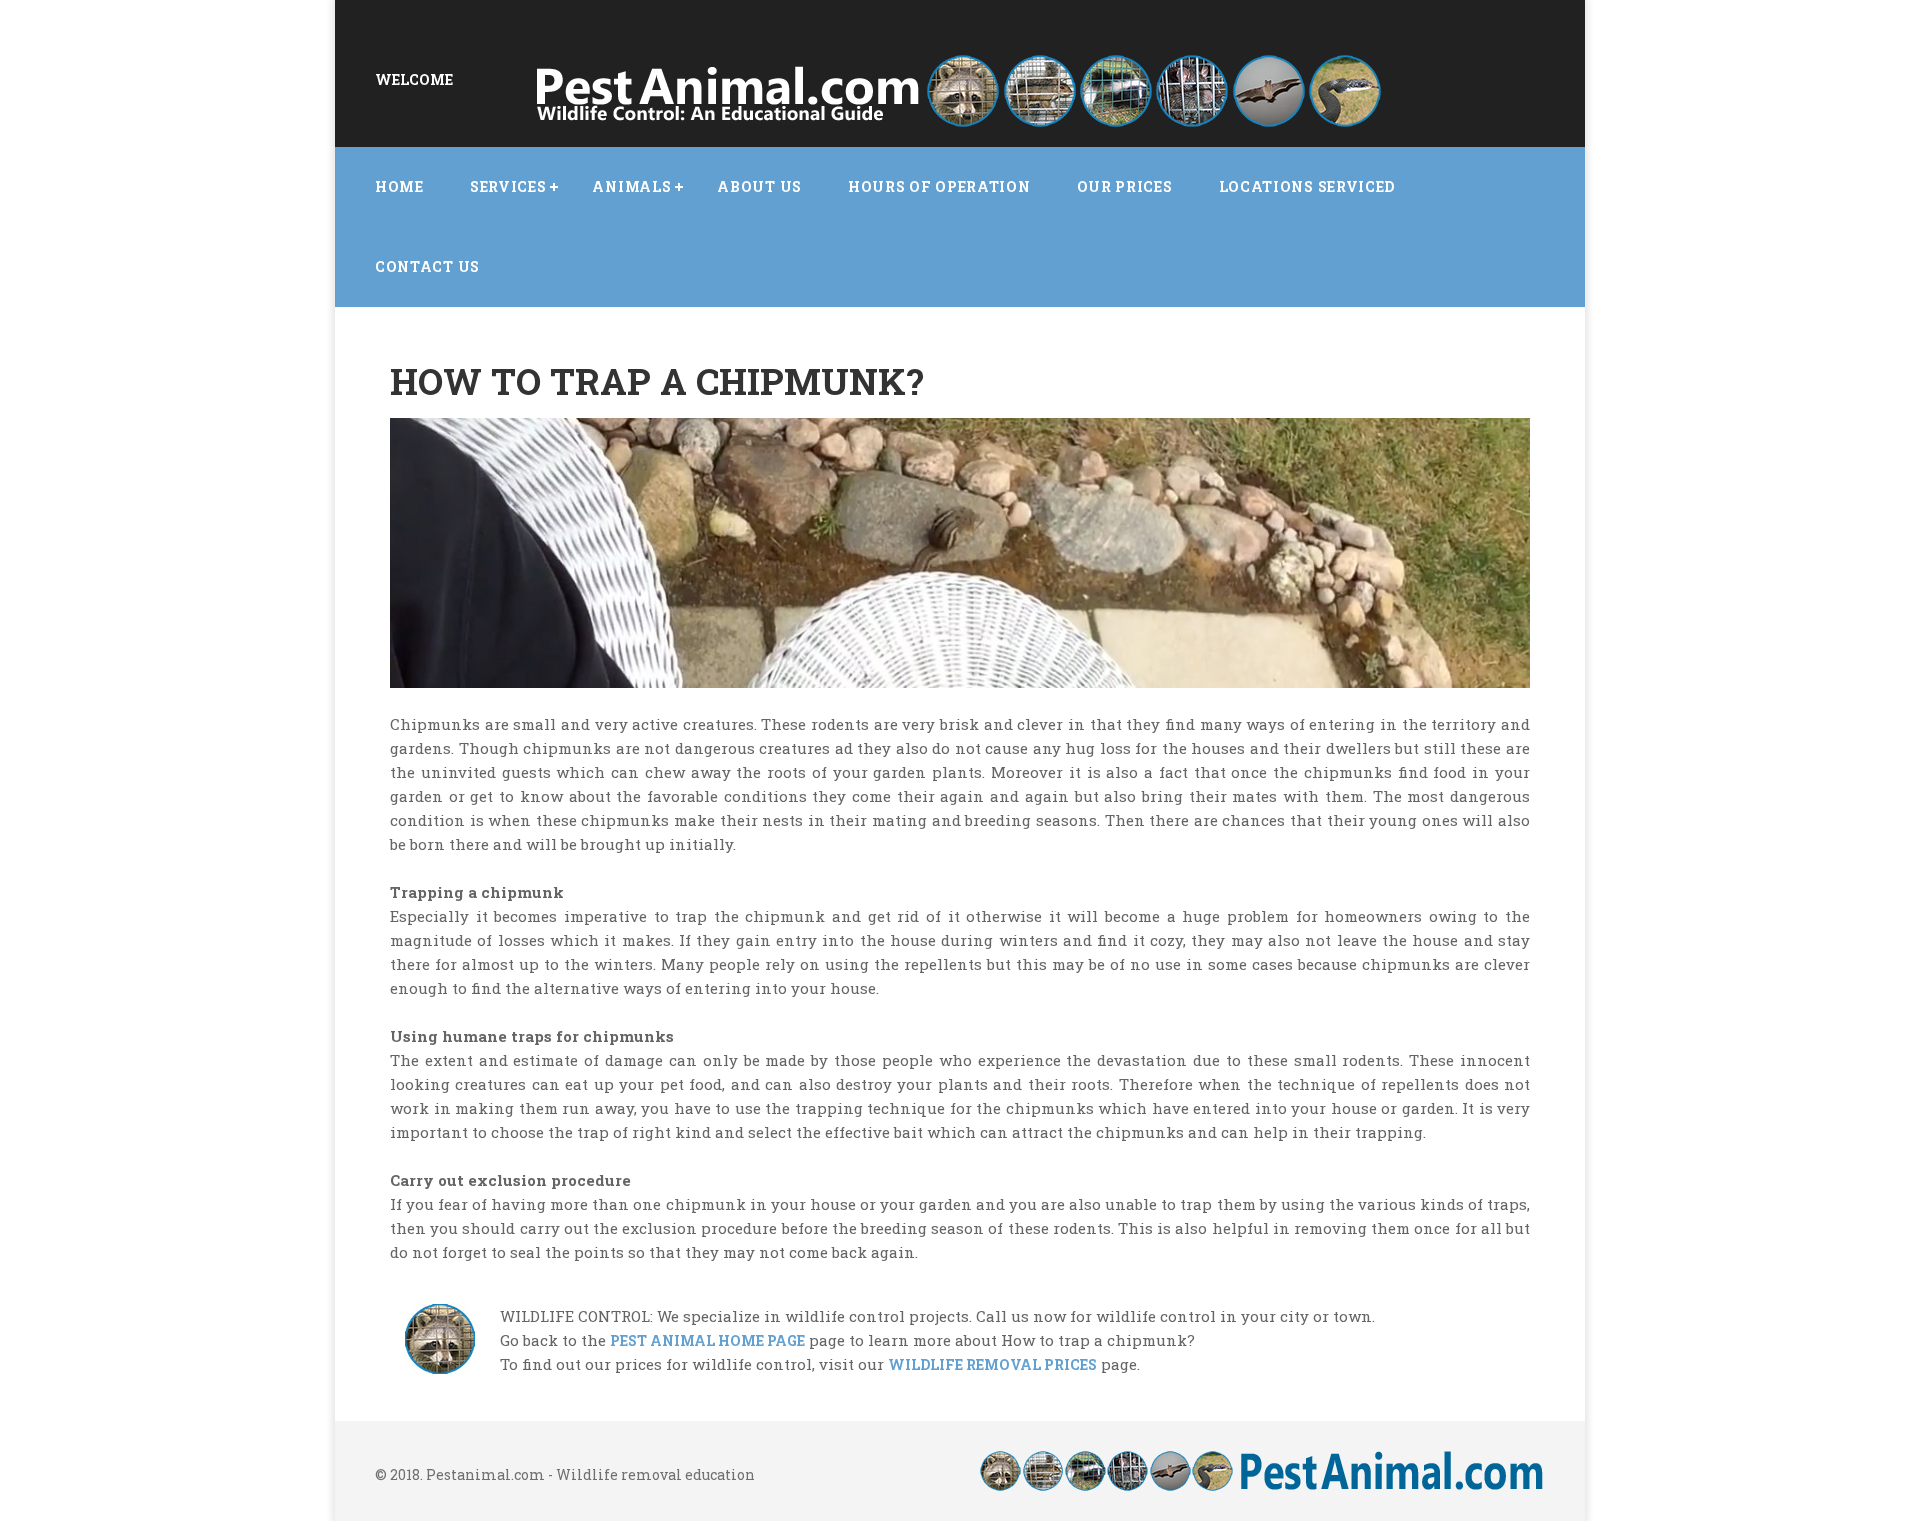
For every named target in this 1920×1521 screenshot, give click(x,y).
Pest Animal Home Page (707, 1340)
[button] (508, 187)
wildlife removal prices (992, 1364)
